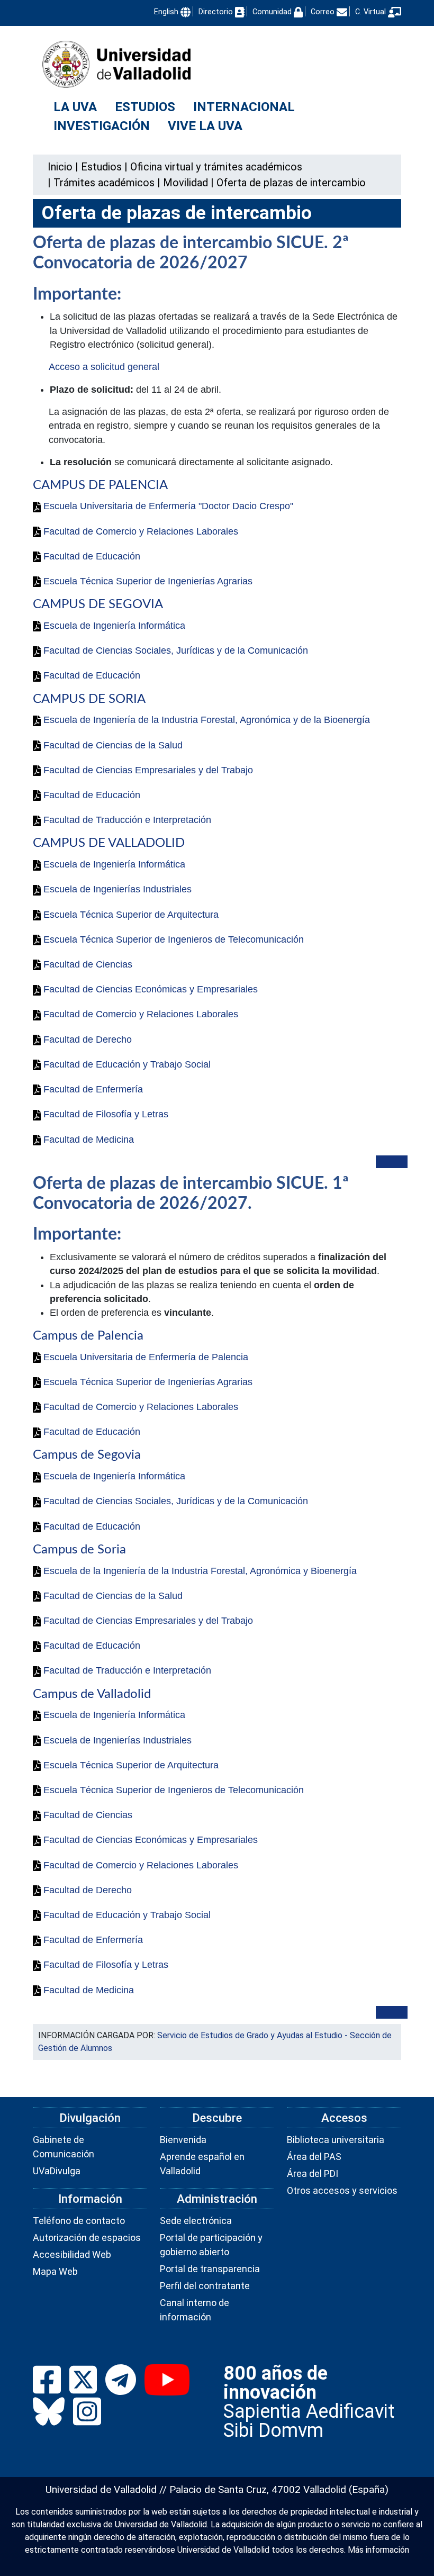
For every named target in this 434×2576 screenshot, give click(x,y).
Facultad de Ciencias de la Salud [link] (112, 745)
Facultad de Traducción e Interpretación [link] (126, 820)
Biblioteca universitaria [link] (336, 2140)
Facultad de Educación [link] (91, 556)
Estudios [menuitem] (145, 107)
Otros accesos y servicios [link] (342, 2190)
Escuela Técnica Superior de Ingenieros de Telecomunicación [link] (172, 939)
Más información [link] (378, 2550)
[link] (101, 167)
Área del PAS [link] (314, 2157)
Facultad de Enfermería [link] (92, 1089)
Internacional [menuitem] (244, 107)
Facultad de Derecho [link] (86, 1040)
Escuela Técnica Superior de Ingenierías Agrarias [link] (147, 581)
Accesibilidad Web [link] (72, 2254)
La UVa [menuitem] (75, 107)
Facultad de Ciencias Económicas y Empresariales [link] (149, 989)
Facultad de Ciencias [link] (87, 964)
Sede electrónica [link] (196, 2221)
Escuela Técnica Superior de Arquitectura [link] (130, 915)
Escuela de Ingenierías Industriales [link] (116, 889)
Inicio (60, 167)
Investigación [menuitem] (102, 126)
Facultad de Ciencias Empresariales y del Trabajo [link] (147, 770)
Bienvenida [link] (183, 2140)
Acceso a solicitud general (104, 367)
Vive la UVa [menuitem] (205, 126)
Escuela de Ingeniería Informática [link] (113, 626)
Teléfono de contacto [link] (79, 2221)
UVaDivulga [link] (57, 2171)
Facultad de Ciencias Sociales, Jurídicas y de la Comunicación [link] (174, 650)
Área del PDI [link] (313, 2173)
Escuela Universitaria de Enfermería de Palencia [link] (144, 1357)
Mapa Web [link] (55, 2271)
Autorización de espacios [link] (87, 2238)
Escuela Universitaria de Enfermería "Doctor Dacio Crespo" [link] (167, 506)
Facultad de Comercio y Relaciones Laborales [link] (139, 531)
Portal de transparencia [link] (210, 2269)
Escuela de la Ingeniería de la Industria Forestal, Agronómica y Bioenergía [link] (199, 1571)
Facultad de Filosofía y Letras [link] (105, 1114)
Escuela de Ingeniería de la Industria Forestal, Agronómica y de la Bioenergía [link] (205, 720)
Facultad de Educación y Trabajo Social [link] (126, 1064)
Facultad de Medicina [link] (87, 1140)
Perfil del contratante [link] (205, 2286)
